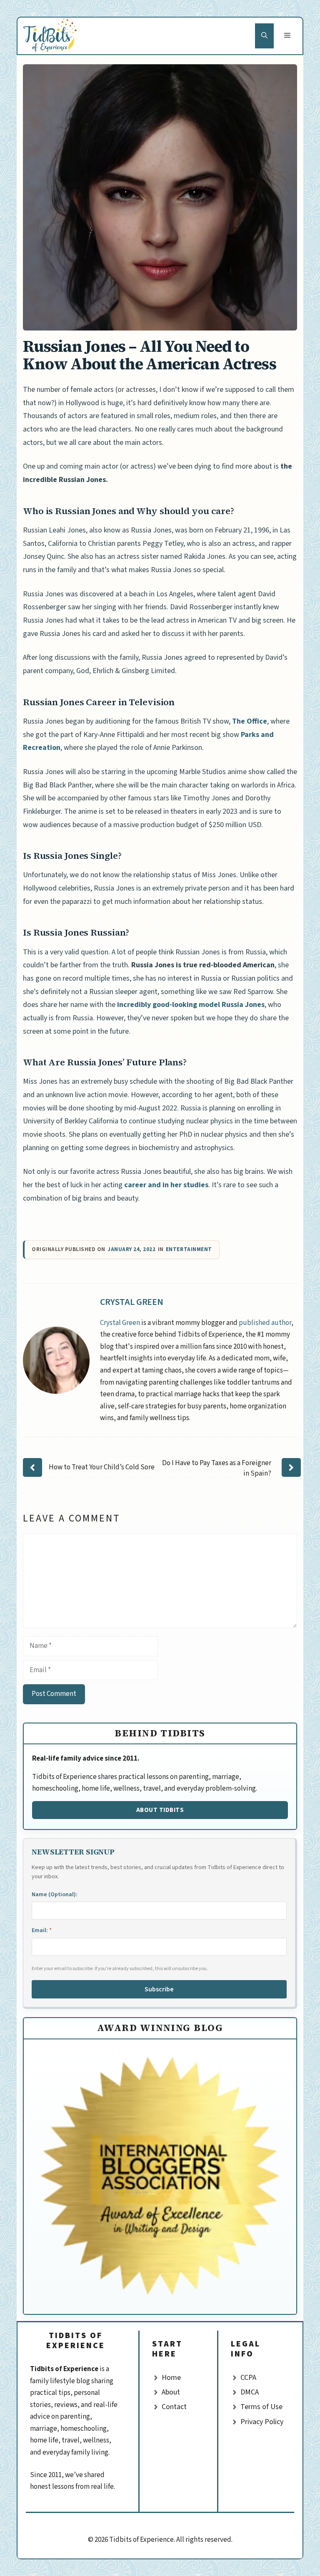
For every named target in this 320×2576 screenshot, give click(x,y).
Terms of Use (261, 2407)
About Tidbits (160, 1810)
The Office (250, 721)
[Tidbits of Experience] (51, 36)
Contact (174, 2407)
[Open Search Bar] (264, 36)
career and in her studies (166, 1185)
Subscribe (159, 1989)
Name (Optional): (55, 1895)
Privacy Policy (262, 2422)
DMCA (250, 2392)
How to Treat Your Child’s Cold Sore (102, 1467)
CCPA (248, 2378)
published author (265, 1323)
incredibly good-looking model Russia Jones (191, 1005)
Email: (42, 1930)
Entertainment (189, 1250)
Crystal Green (132, 1302)
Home (171, 2378)
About (171, 2392)
